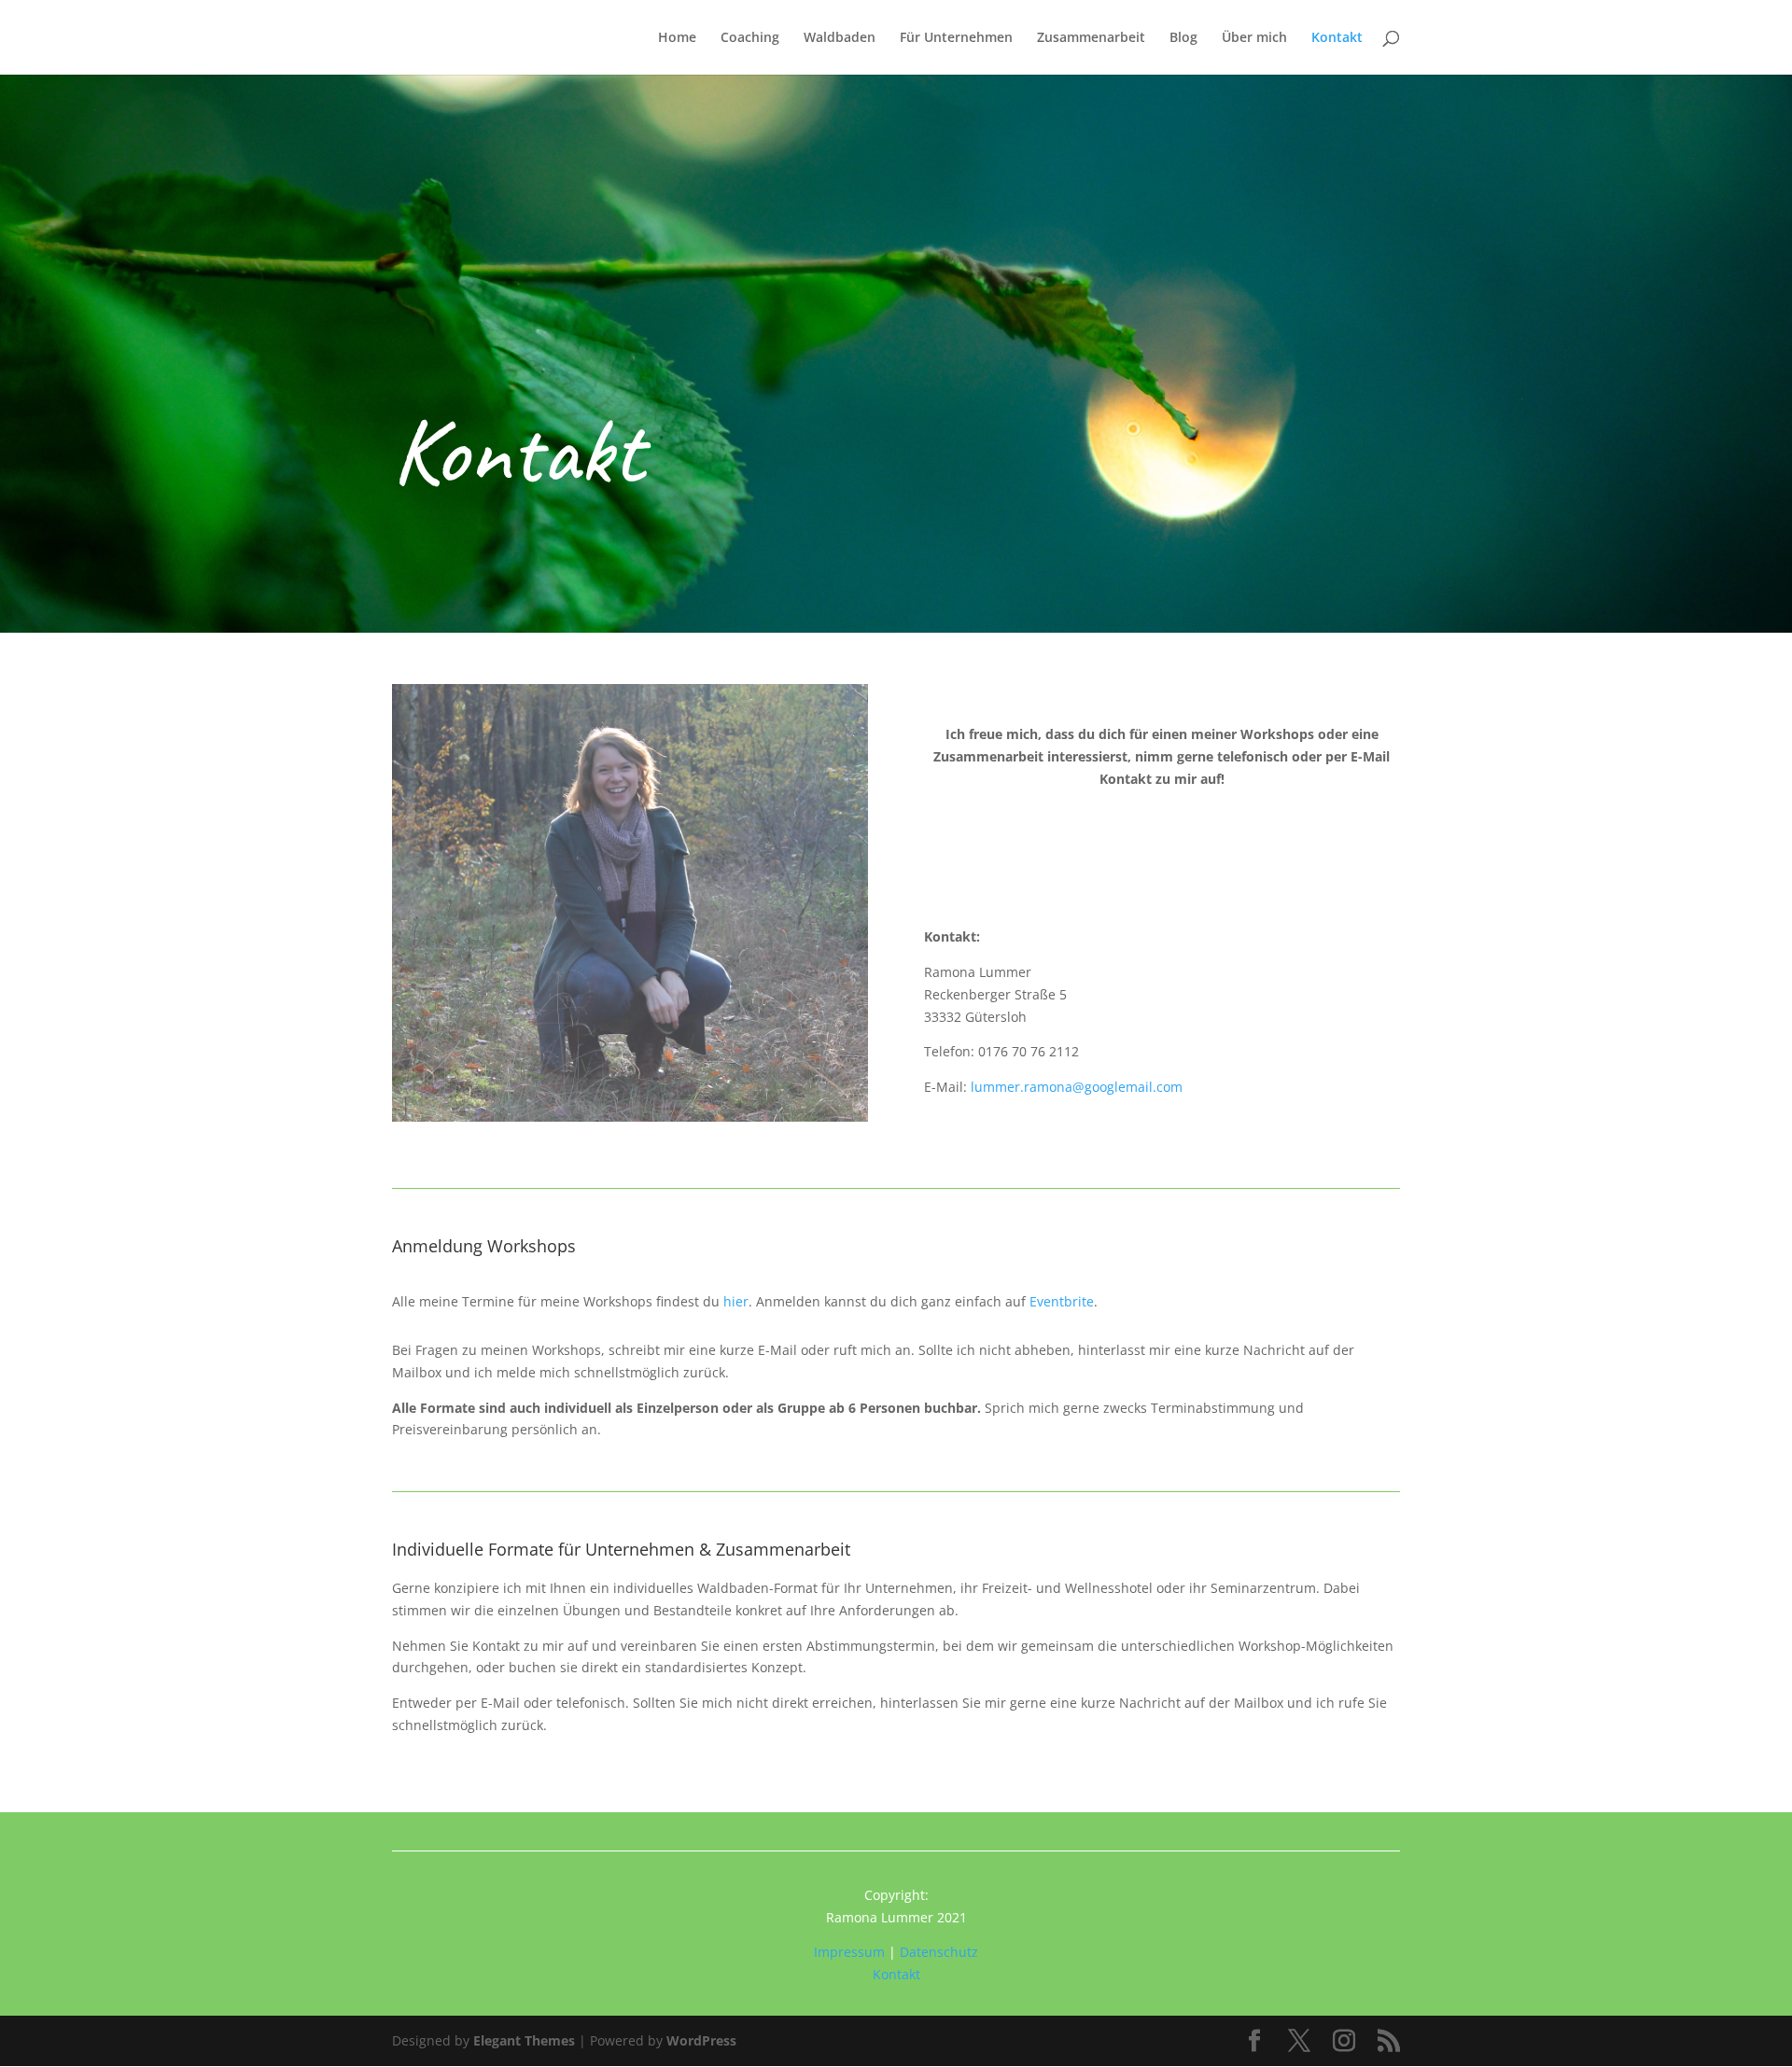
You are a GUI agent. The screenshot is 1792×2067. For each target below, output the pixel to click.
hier (734, 1301)
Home (677, 38)
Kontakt (1337, 38)
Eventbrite (1062, 1301)
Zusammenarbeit (1091, 38)
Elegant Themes (524, 2040)
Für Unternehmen (956, 38)
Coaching (750, 38)
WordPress (701, 2040)
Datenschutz (939, 1952)
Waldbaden (840, 38)
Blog (1183, 38)
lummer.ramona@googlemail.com (1077, 1087)
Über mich (1254, 38)
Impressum (849, 1952)
